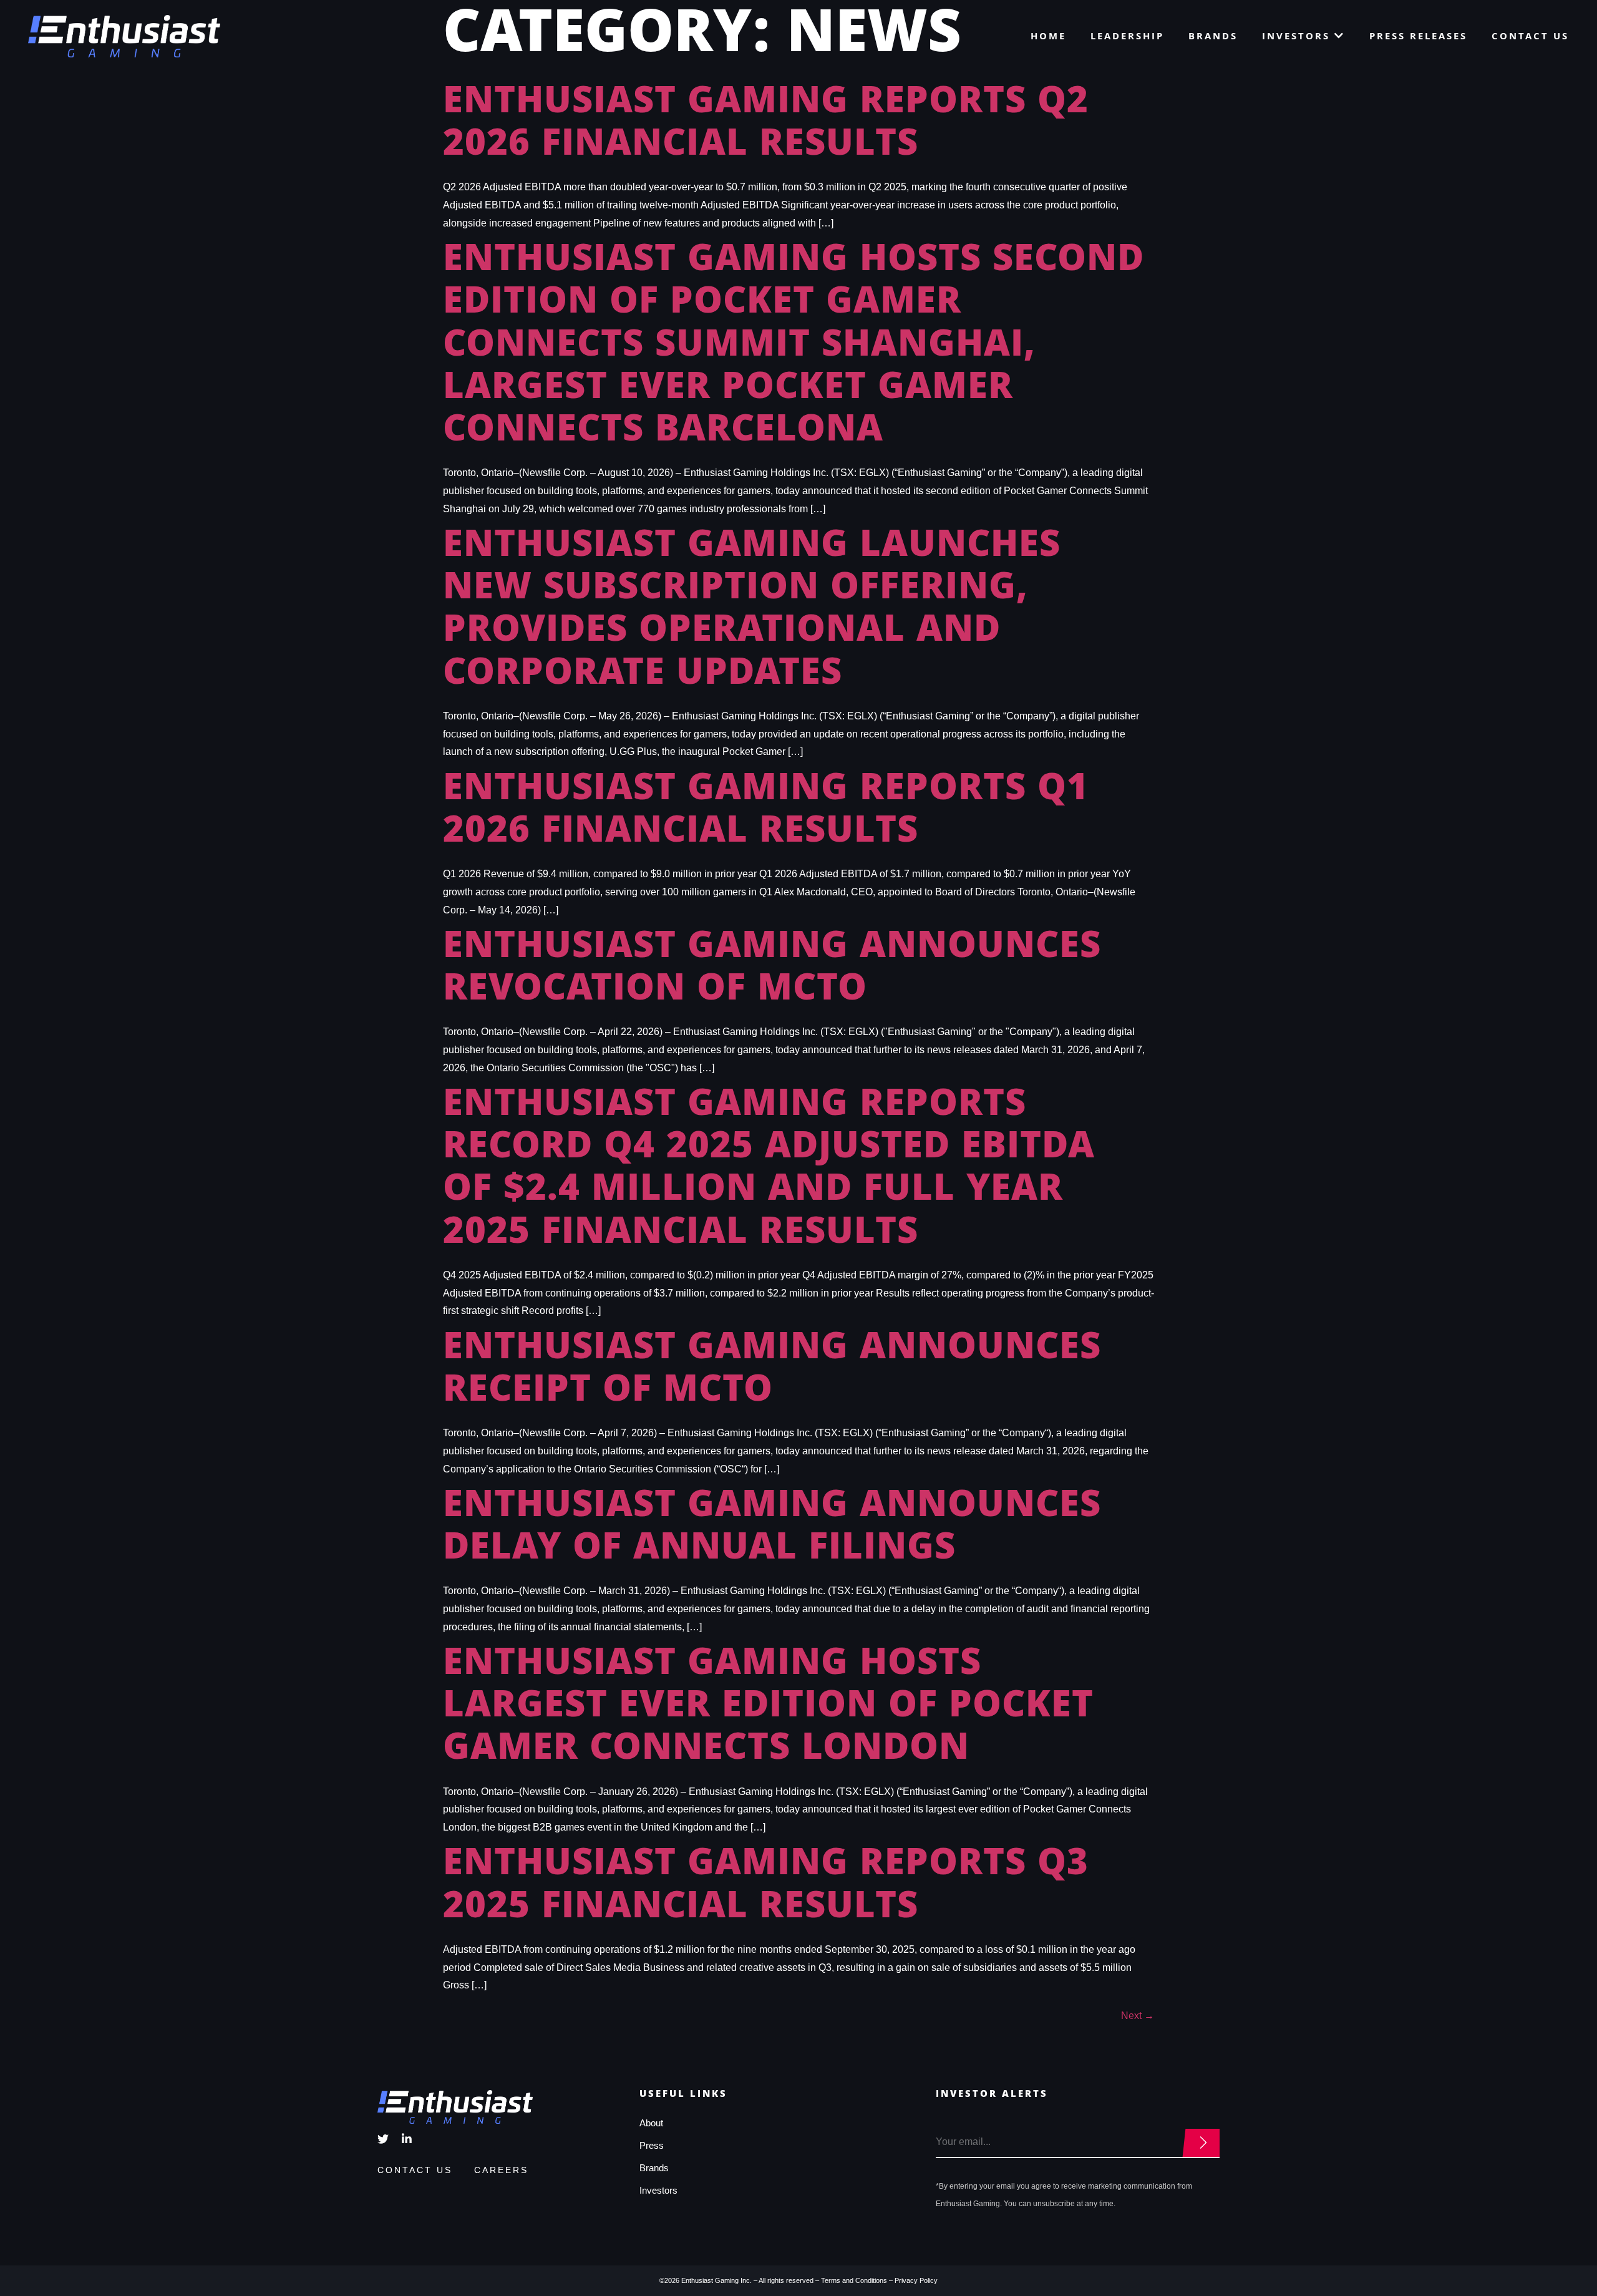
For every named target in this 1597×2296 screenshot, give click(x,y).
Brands (1213, 37)
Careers (501, 2170)
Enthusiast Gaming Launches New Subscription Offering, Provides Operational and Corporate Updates (752, 612)
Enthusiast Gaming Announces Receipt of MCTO (772, 1372)
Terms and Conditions (854, 2280)
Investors (1298, 37)
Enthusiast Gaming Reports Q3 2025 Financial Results (766, 1888)
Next (1138, 2016)
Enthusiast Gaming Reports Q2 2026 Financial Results (766, 126)
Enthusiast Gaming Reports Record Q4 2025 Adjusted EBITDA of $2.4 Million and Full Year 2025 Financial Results (769, 1171)
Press (652, 2145)
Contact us (1530, 37)
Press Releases (1418, 37)
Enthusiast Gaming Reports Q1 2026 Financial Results (766, 813)
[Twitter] (383, 2139)
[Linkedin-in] (407, 2139)
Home (1048, 37)
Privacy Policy (916, 2280)
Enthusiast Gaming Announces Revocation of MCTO (772, 971)
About (651, 2123)
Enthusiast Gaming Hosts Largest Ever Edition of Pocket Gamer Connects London (768, 1709)
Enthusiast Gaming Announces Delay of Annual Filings (772, 1530)
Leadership (1127, 37)
